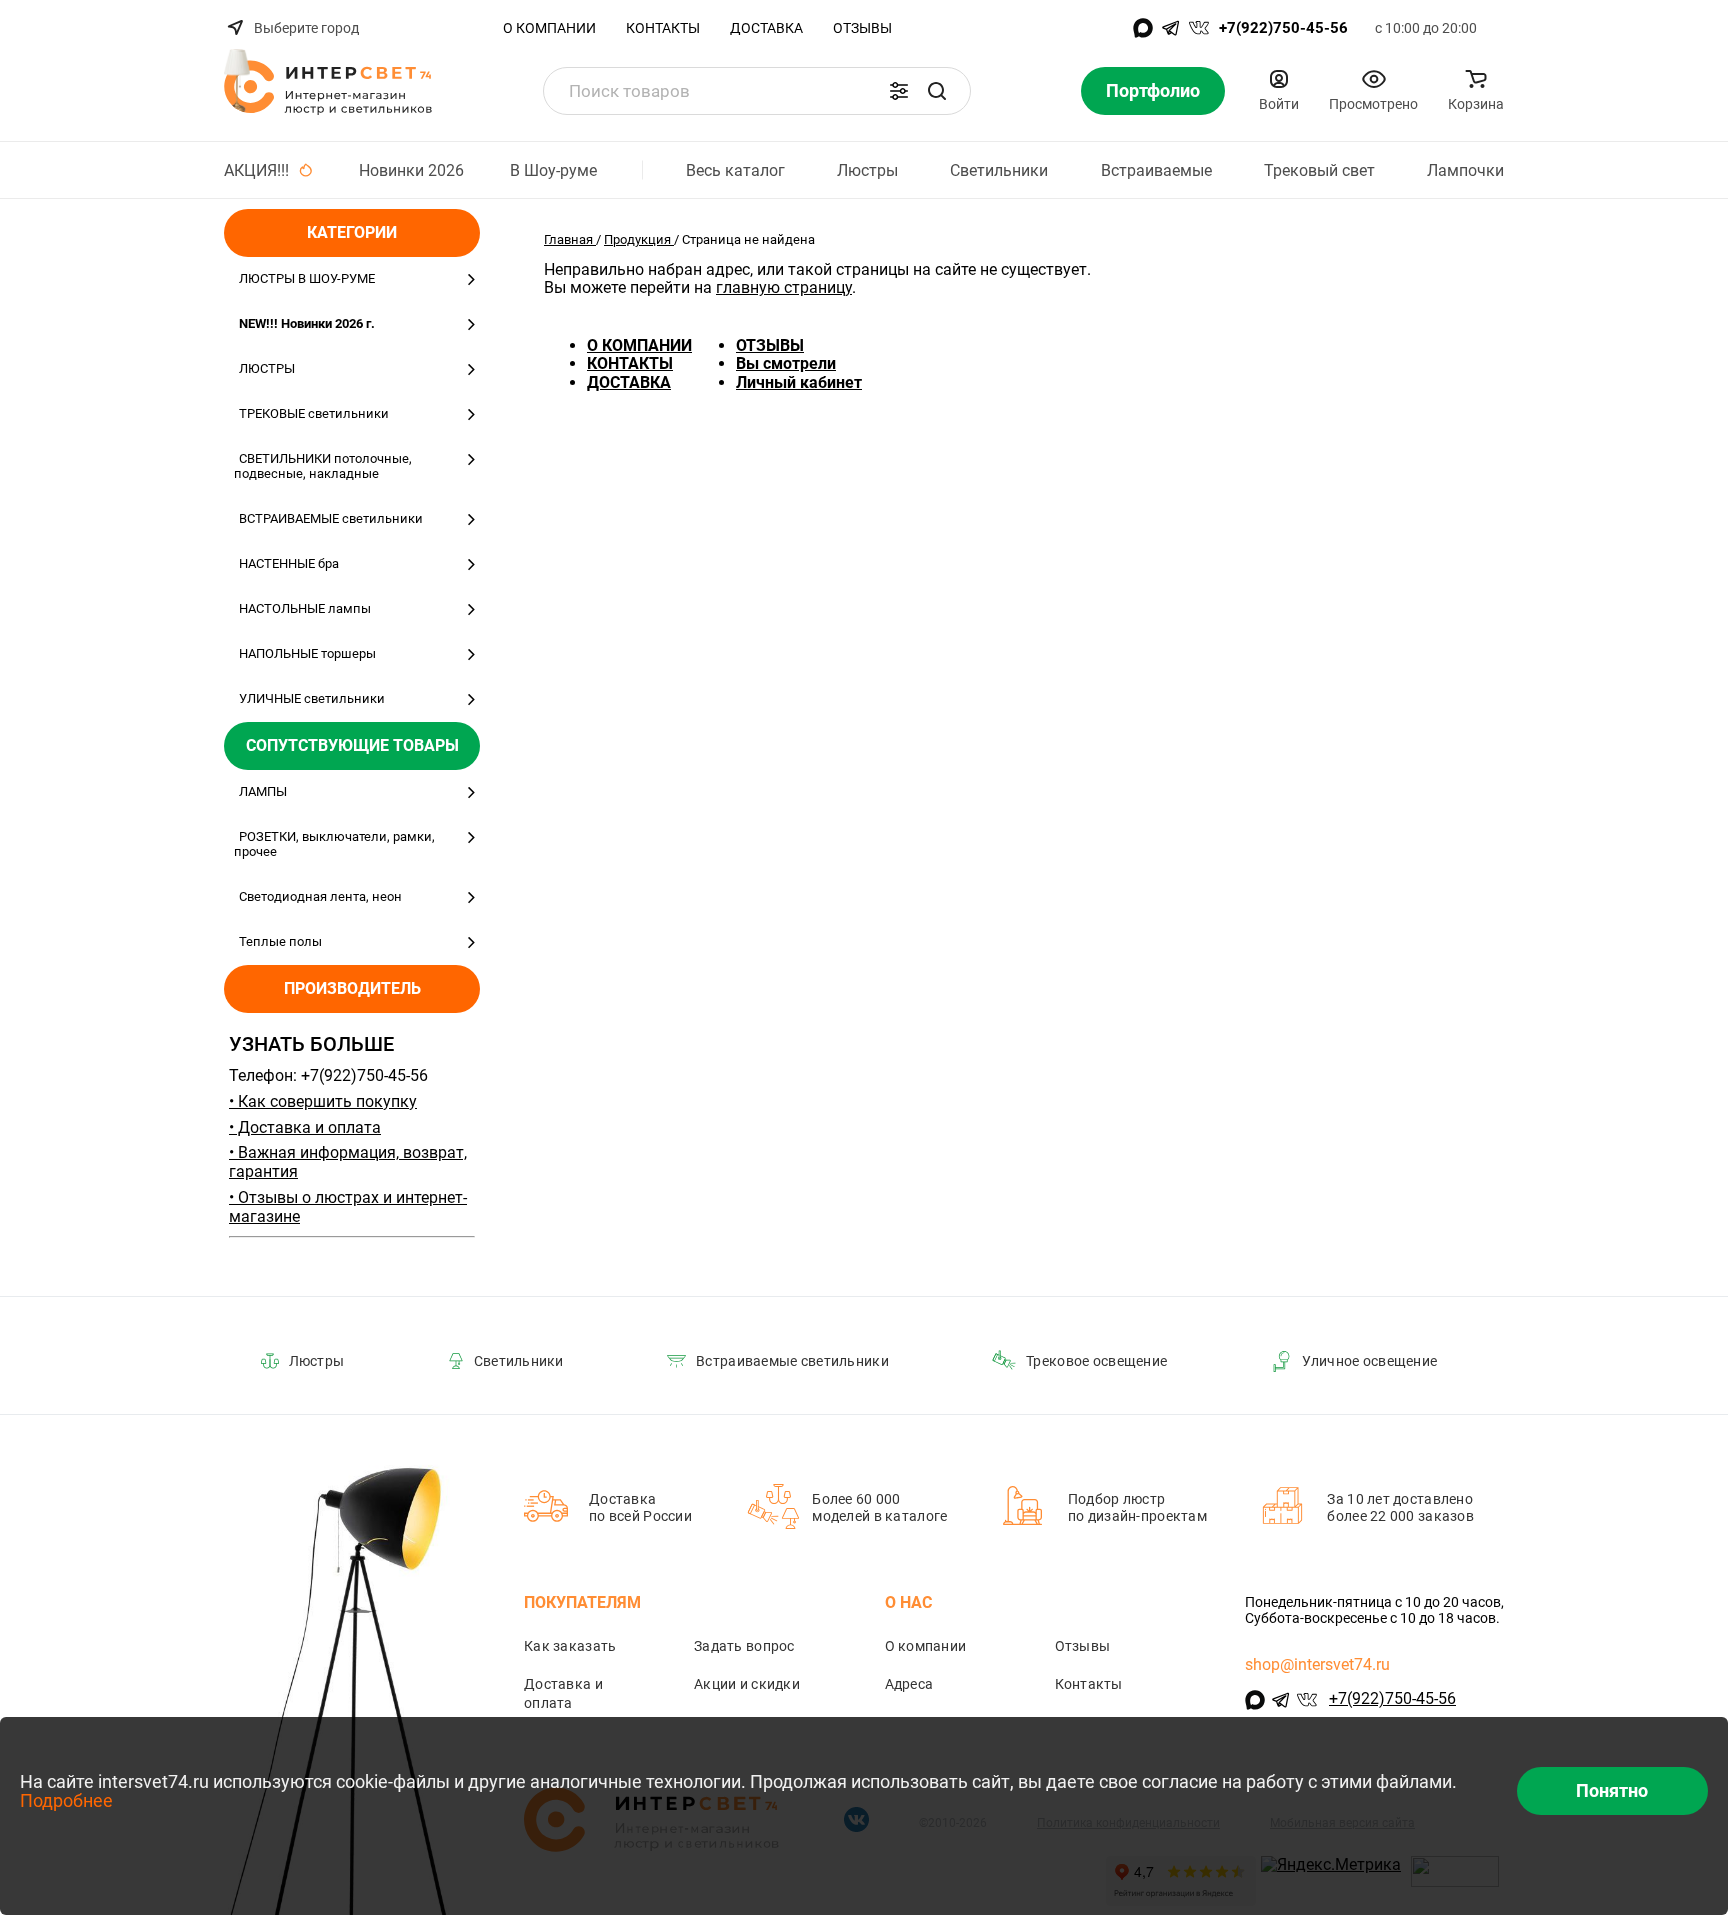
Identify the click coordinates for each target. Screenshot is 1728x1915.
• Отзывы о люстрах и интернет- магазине (348, 1207)
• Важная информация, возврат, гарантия (348, 1162)
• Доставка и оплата (305, 1127)
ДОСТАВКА (629, 382)
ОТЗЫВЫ (770, 345)
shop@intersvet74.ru (1317, 1664)
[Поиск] (937, 91)
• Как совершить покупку (323, 1101)
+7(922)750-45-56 (1283, 28)
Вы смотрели (786, 363)
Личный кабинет (799, 382)
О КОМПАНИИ (639, 345)
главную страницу (784, 287)
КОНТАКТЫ (630, 363)
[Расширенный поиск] (899, 91)
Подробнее (66, 1800)
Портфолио (1153, 90)
